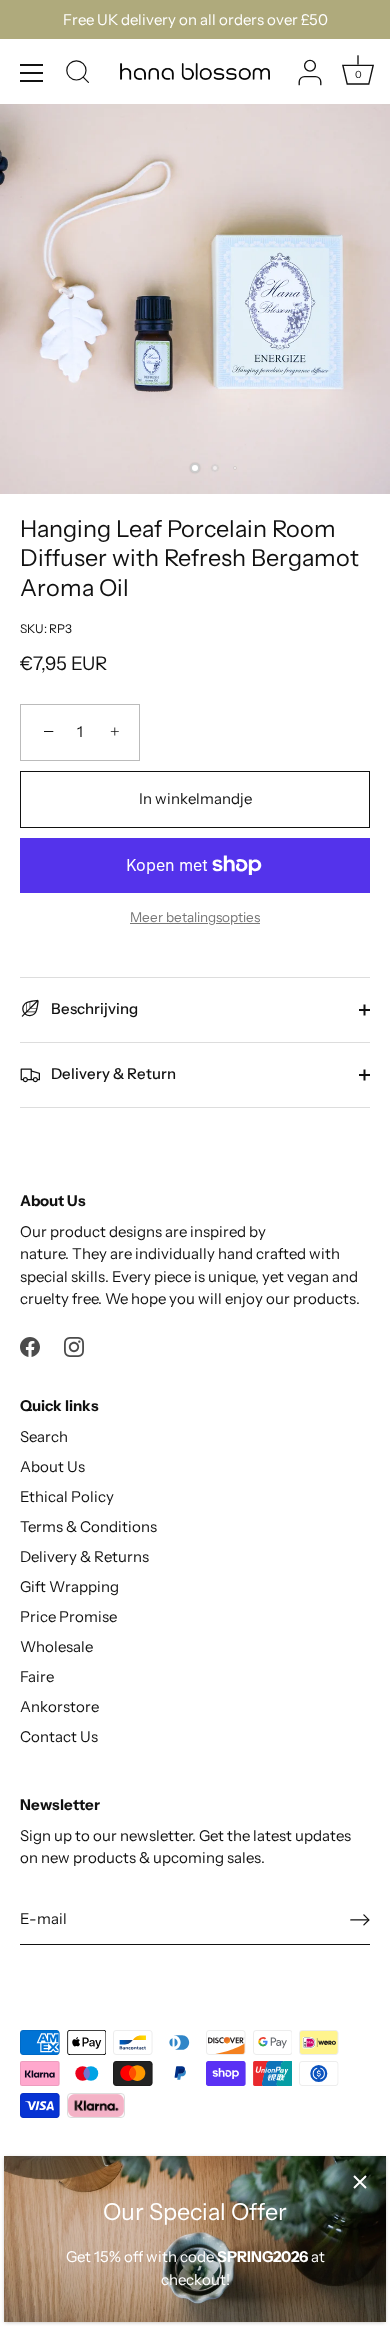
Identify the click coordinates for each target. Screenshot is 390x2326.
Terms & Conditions (88, 1526)
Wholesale (56, 1646)
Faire (37, 1676)
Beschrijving (93, 1008)
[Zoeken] (78, 75)
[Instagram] (74, 1345)
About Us (52, 1466)
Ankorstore (59, 1706)
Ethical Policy (67, 1496)
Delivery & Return (112, 1073)
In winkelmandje (195, 798)
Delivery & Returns (84, 1556)
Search (44, 1436)
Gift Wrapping (69, 1586)
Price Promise (68, 1616)
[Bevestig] (360, 1919)
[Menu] (32, 73)
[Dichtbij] (360, 2182)
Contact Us (59, 1736)
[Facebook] (30, 1345)
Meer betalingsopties (195, 917)
